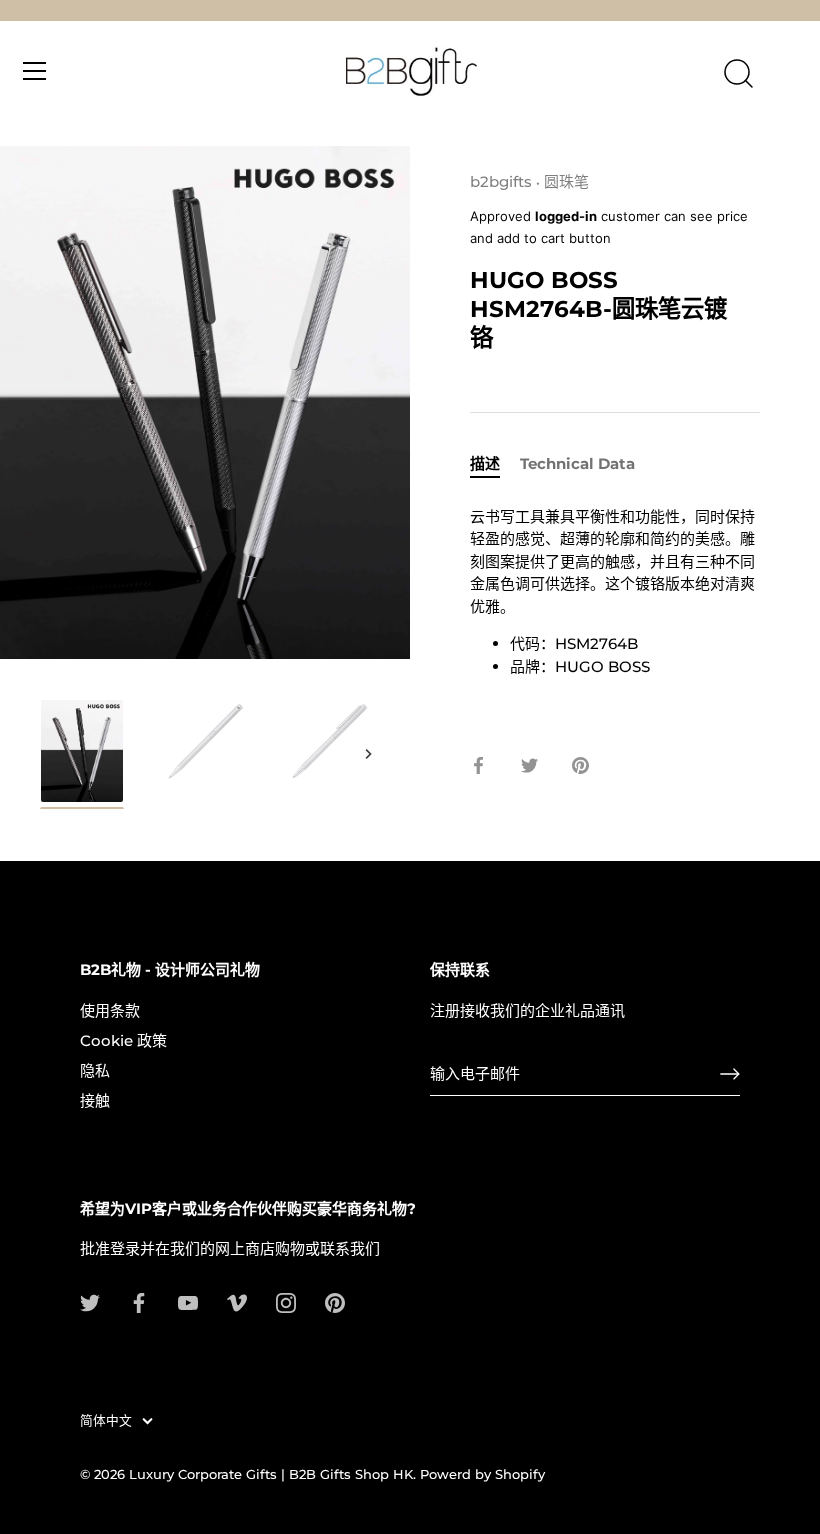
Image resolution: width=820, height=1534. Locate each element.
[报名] (730, 1074)
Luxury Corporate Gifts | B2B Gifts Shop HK (271, 1474)
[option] (82, 757)
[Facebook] (139, 1301)
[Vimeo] (237, 1301)
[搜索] (738, 74)
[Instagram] (286, 1301)
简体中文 (106, 1420)
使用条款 (110, 1010)
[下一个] (368, 754)
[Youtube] (188, 1301)
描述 (485, 463)
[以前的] (42, 754)
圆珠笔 (566, 181)
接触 (95, 1100)
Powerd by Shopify (482, 1474)
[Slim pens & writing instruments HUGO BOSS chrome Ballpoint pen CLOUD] (82, 754)
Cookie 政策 (123, 1040)
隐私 (95, 1070)
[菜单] (35, 71)
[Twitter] (90, 1301)
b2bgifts (501, 181)
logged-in (566, 216)
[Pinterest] (335, 1301)
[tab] (495, 464)
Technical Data (577, 463)
